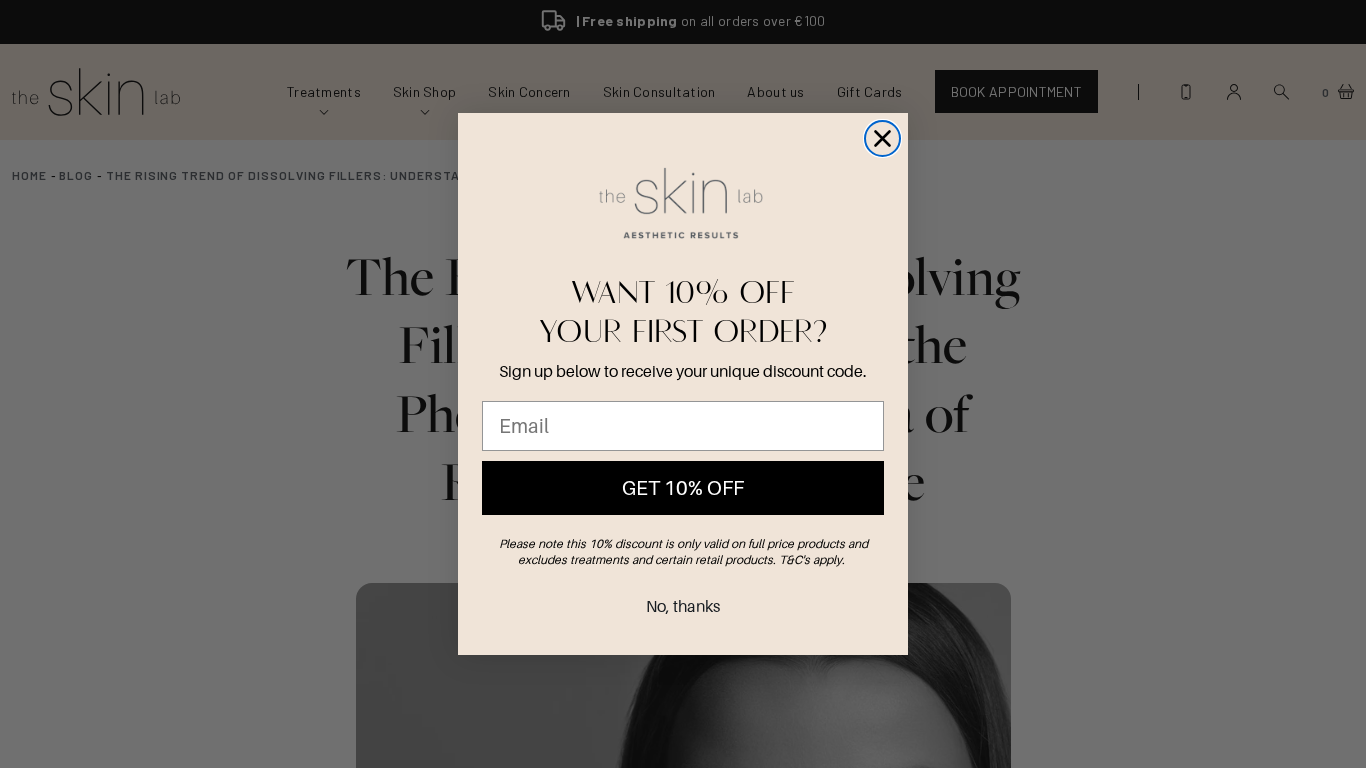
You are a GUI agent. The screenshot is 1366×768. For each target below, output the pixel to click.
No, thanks (683, 606)
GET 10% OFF (683, 488)
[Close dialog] (882, 138)
